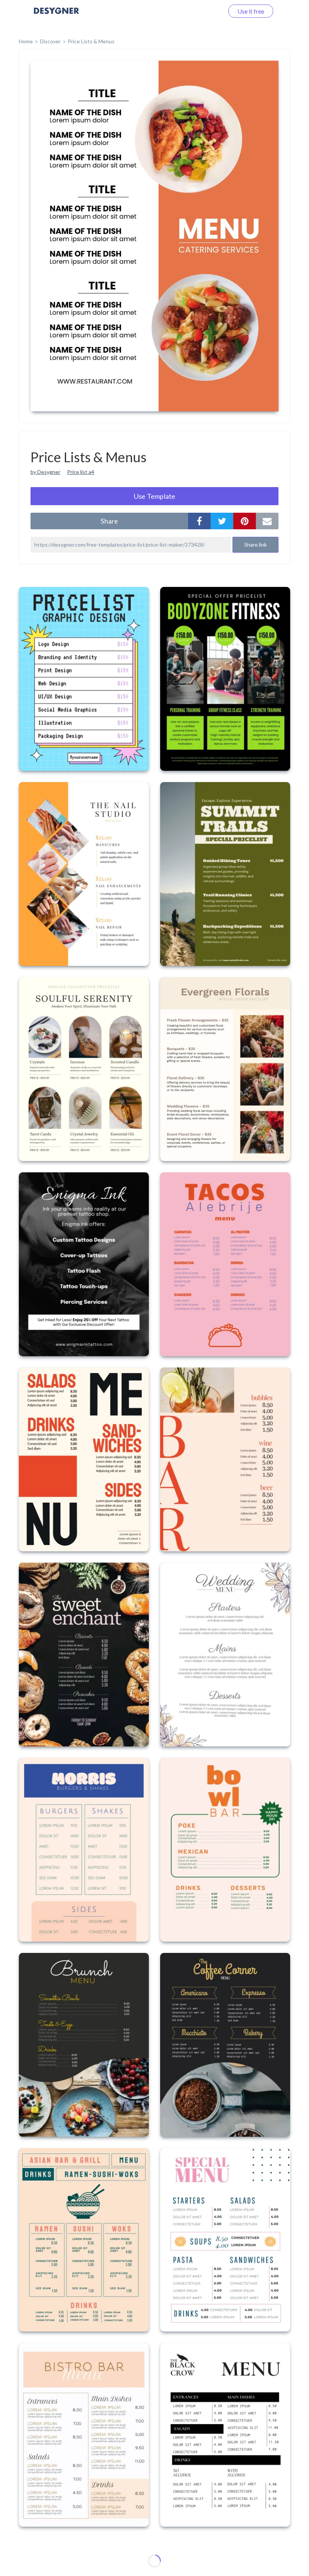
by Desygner (45, 472)
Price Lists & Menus (91, 41)
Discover (50, 41)
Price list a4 (81, 472)
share (109, 521)
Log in (206, 11)
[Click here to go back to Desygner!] (57, 16)
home (26, 41)
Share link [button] (255, 545)
